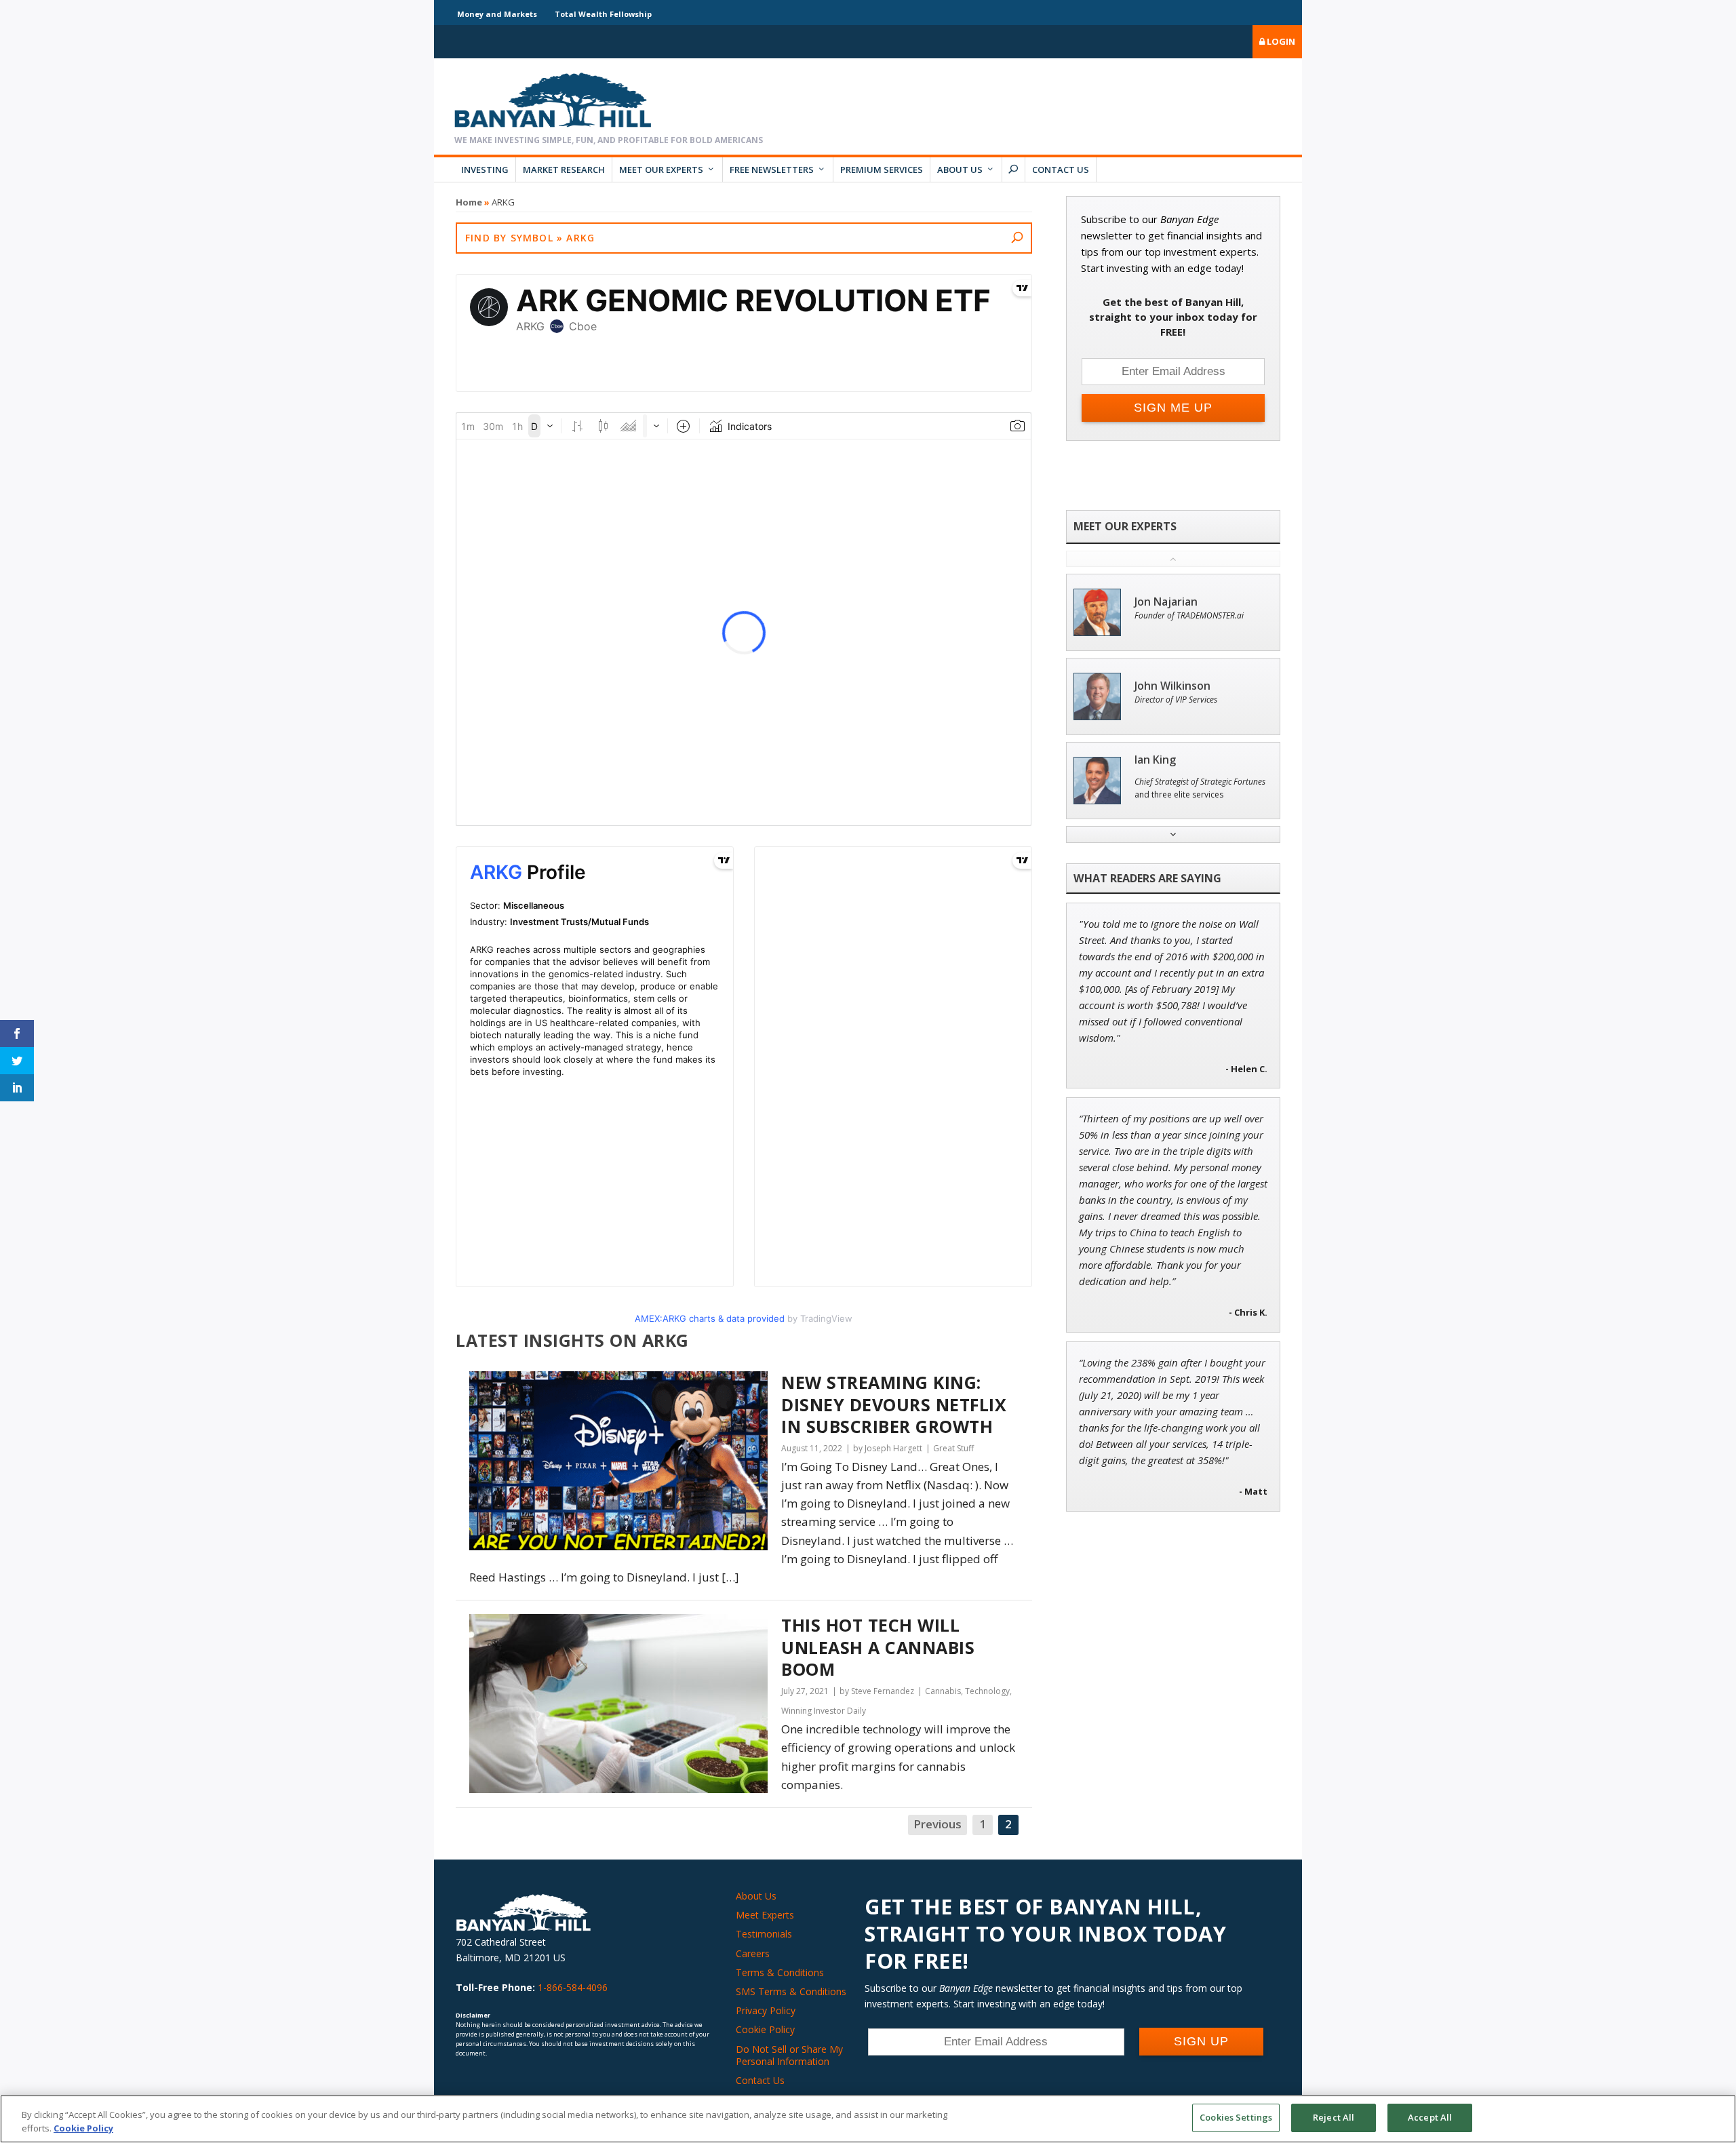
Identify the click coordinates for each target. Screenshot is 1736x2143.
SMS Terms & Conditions (791, 1991)
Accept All (1430, 2117)
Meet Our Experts (661, 170)
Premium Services (882, 170)
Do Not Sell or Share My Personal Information (789, 2055)
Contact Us (1061, 170)
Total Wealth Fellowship (603, 14)
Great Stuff (953, 1448)
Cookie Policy (765, 2029)
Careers (753, 1953)
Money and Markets (497, 14)
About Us (960, 170)
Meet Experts (765, 1915)
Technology (987, 1691)
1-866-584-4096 (573, 1987)
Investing (485, 170)
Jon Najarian (1166, 602)
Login (1280, 41)
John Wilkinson (1172, 686)
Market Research (564, 170)
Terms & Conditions (780, 1972)
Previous (938, 1824)
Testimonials (764, 1934)
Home (469, 202)
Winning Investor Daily (824, 1711)
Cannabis (943, 1691)
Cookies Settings (1236, 2117)
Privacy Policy (766, 2010)
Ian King (1155, 760)
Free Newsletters (772, 170)
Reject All (1334, 2117)
